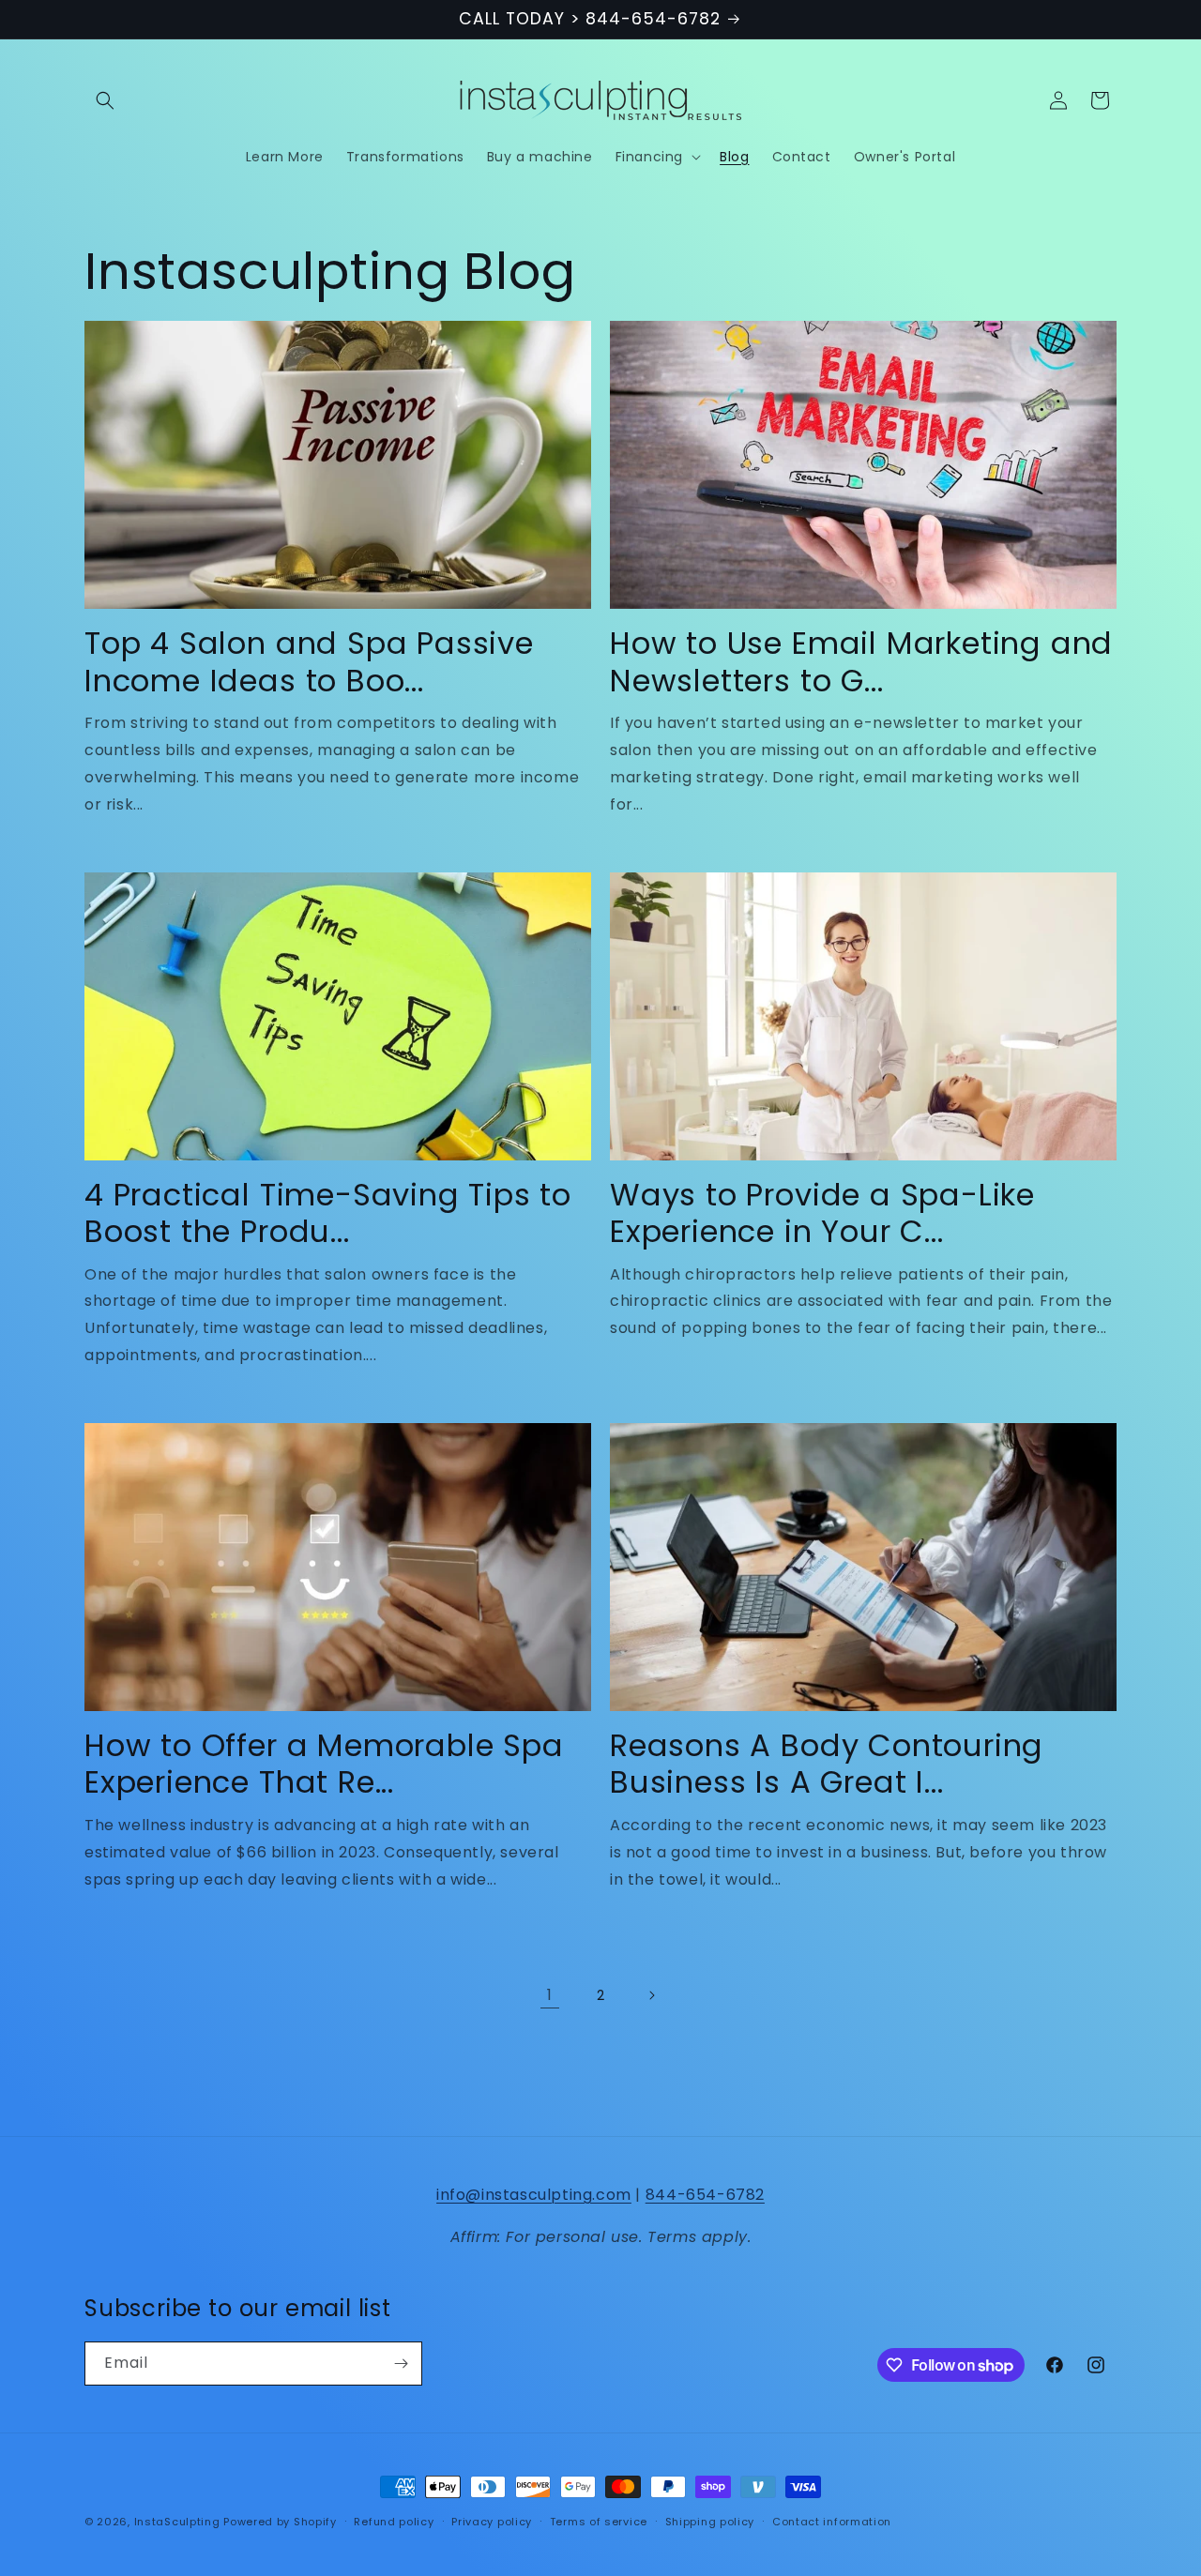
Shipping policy (710, 2522)
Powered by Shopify (280, 2522)
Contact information (832, 2522)
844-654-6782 (705, 2195)
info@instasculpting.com (534, 2195)
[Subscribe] (401, 2364)
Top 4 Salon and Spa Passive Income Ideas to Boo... (309, 662)
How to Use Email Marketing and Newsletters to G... (861, 662)
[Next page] (651, 1995)
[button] (105, 100)
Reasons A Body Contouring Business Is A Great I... (827, 1764)
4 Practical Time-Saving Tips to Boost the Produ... (328, 1213)
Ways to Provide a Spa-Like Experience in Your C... (822, 1213)
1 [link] (550, 1995)
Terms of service (599, 2522)
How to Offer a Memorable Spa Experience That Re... (324, 1764)
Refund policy (394, 2522)
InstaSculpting (177, 2522)
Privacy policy (492, 2522)
